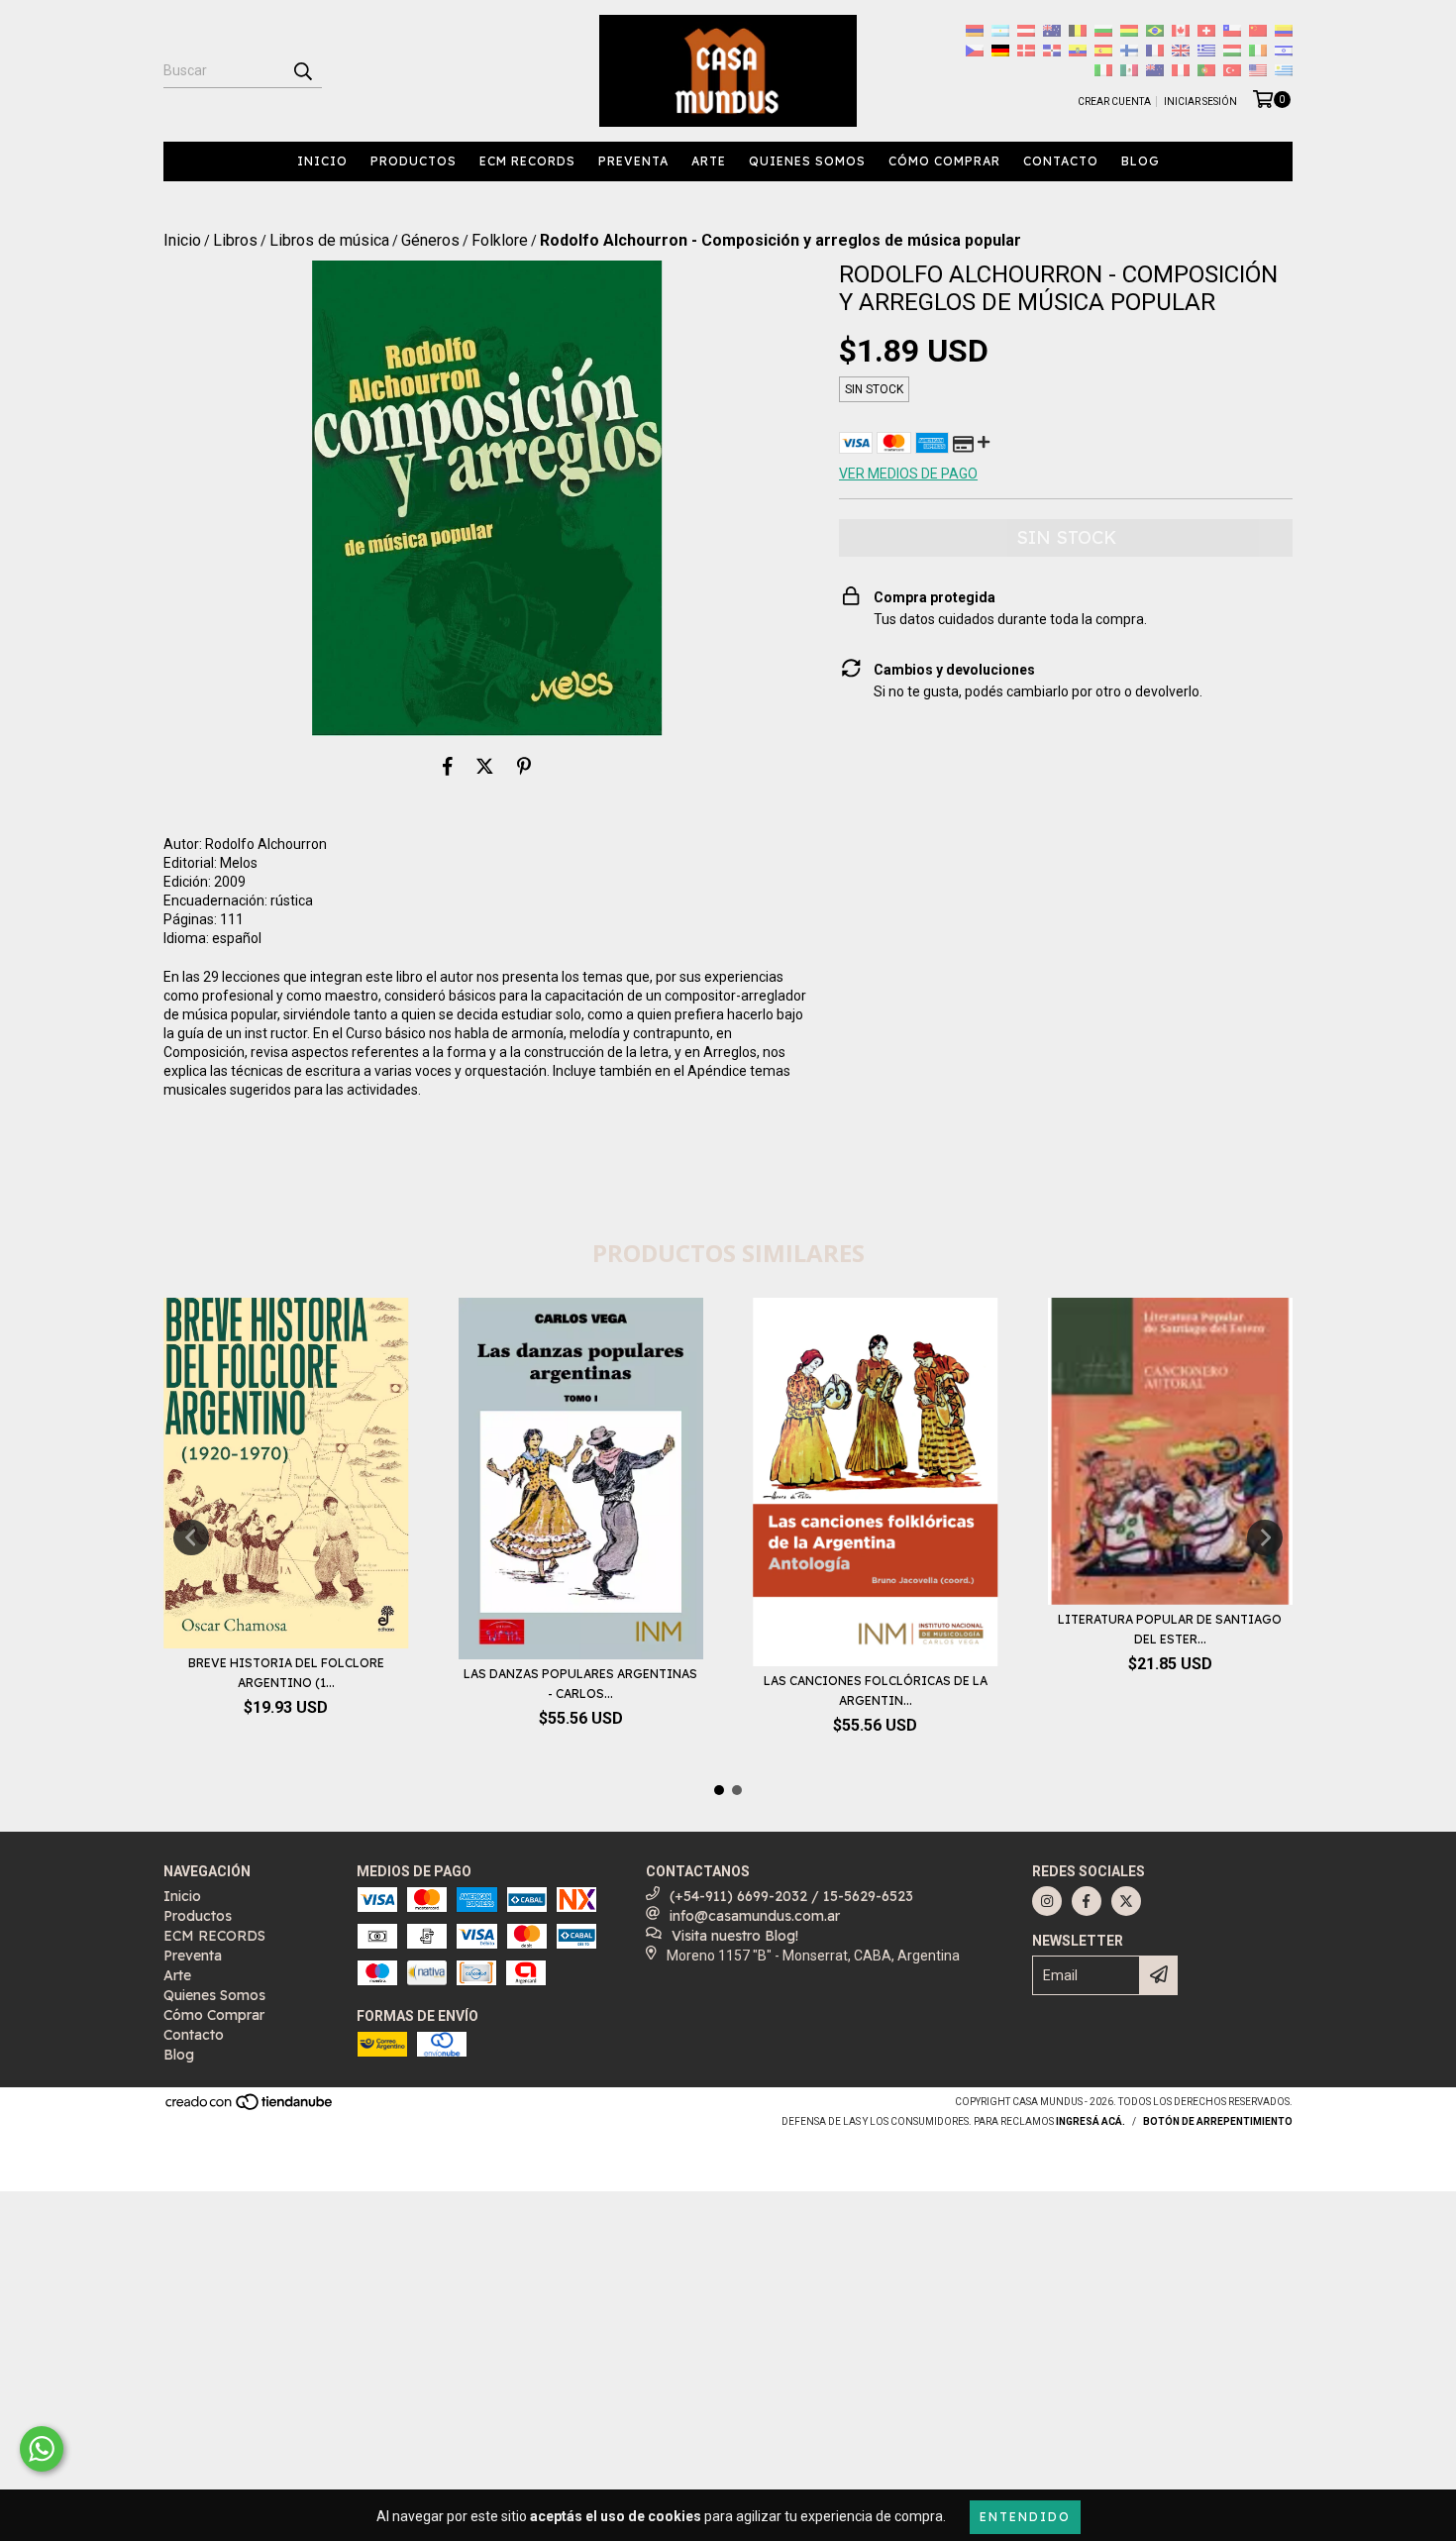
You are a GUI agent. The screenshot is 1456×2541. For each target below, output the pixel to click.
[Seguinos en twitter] (1126, 1901)
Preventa (633, 161)
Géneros (430, 240)
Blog (1141, 161)
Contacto (1061, 161)
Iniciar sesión (1200, 102)
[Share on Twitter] (485, 766)
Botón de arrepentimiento (1218, 2121)
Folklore (500, 240)
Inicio (322, 161)
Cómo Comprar (944, 161)
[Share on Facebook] (448, 766)
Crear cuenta (1114, 102)
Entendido (1025, 2517)
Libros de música (329, 240)
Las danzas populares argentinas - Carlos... (580, 1684)
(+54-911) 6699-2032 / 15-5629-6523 (791, 1896)
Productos (414, 161)
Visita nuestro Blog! (735, 1936)
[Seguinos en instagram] (1047, 1901)
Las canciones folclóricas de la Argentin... (876, 1691)
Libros (235, 240)
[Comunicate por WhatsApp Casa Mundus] (42, 2449)
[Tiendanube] (250, 2108)
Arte (709, 161)
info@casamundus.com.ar (755, 1916)
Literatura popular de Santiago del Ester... (1170, 1629)
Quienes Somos (807, 161)
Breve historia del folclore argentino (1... (286, 1673)
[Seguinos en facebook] (1087, 1901)
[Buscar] (302, 70)
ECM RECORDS (527, 161)
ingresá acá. (1091, 2121)
